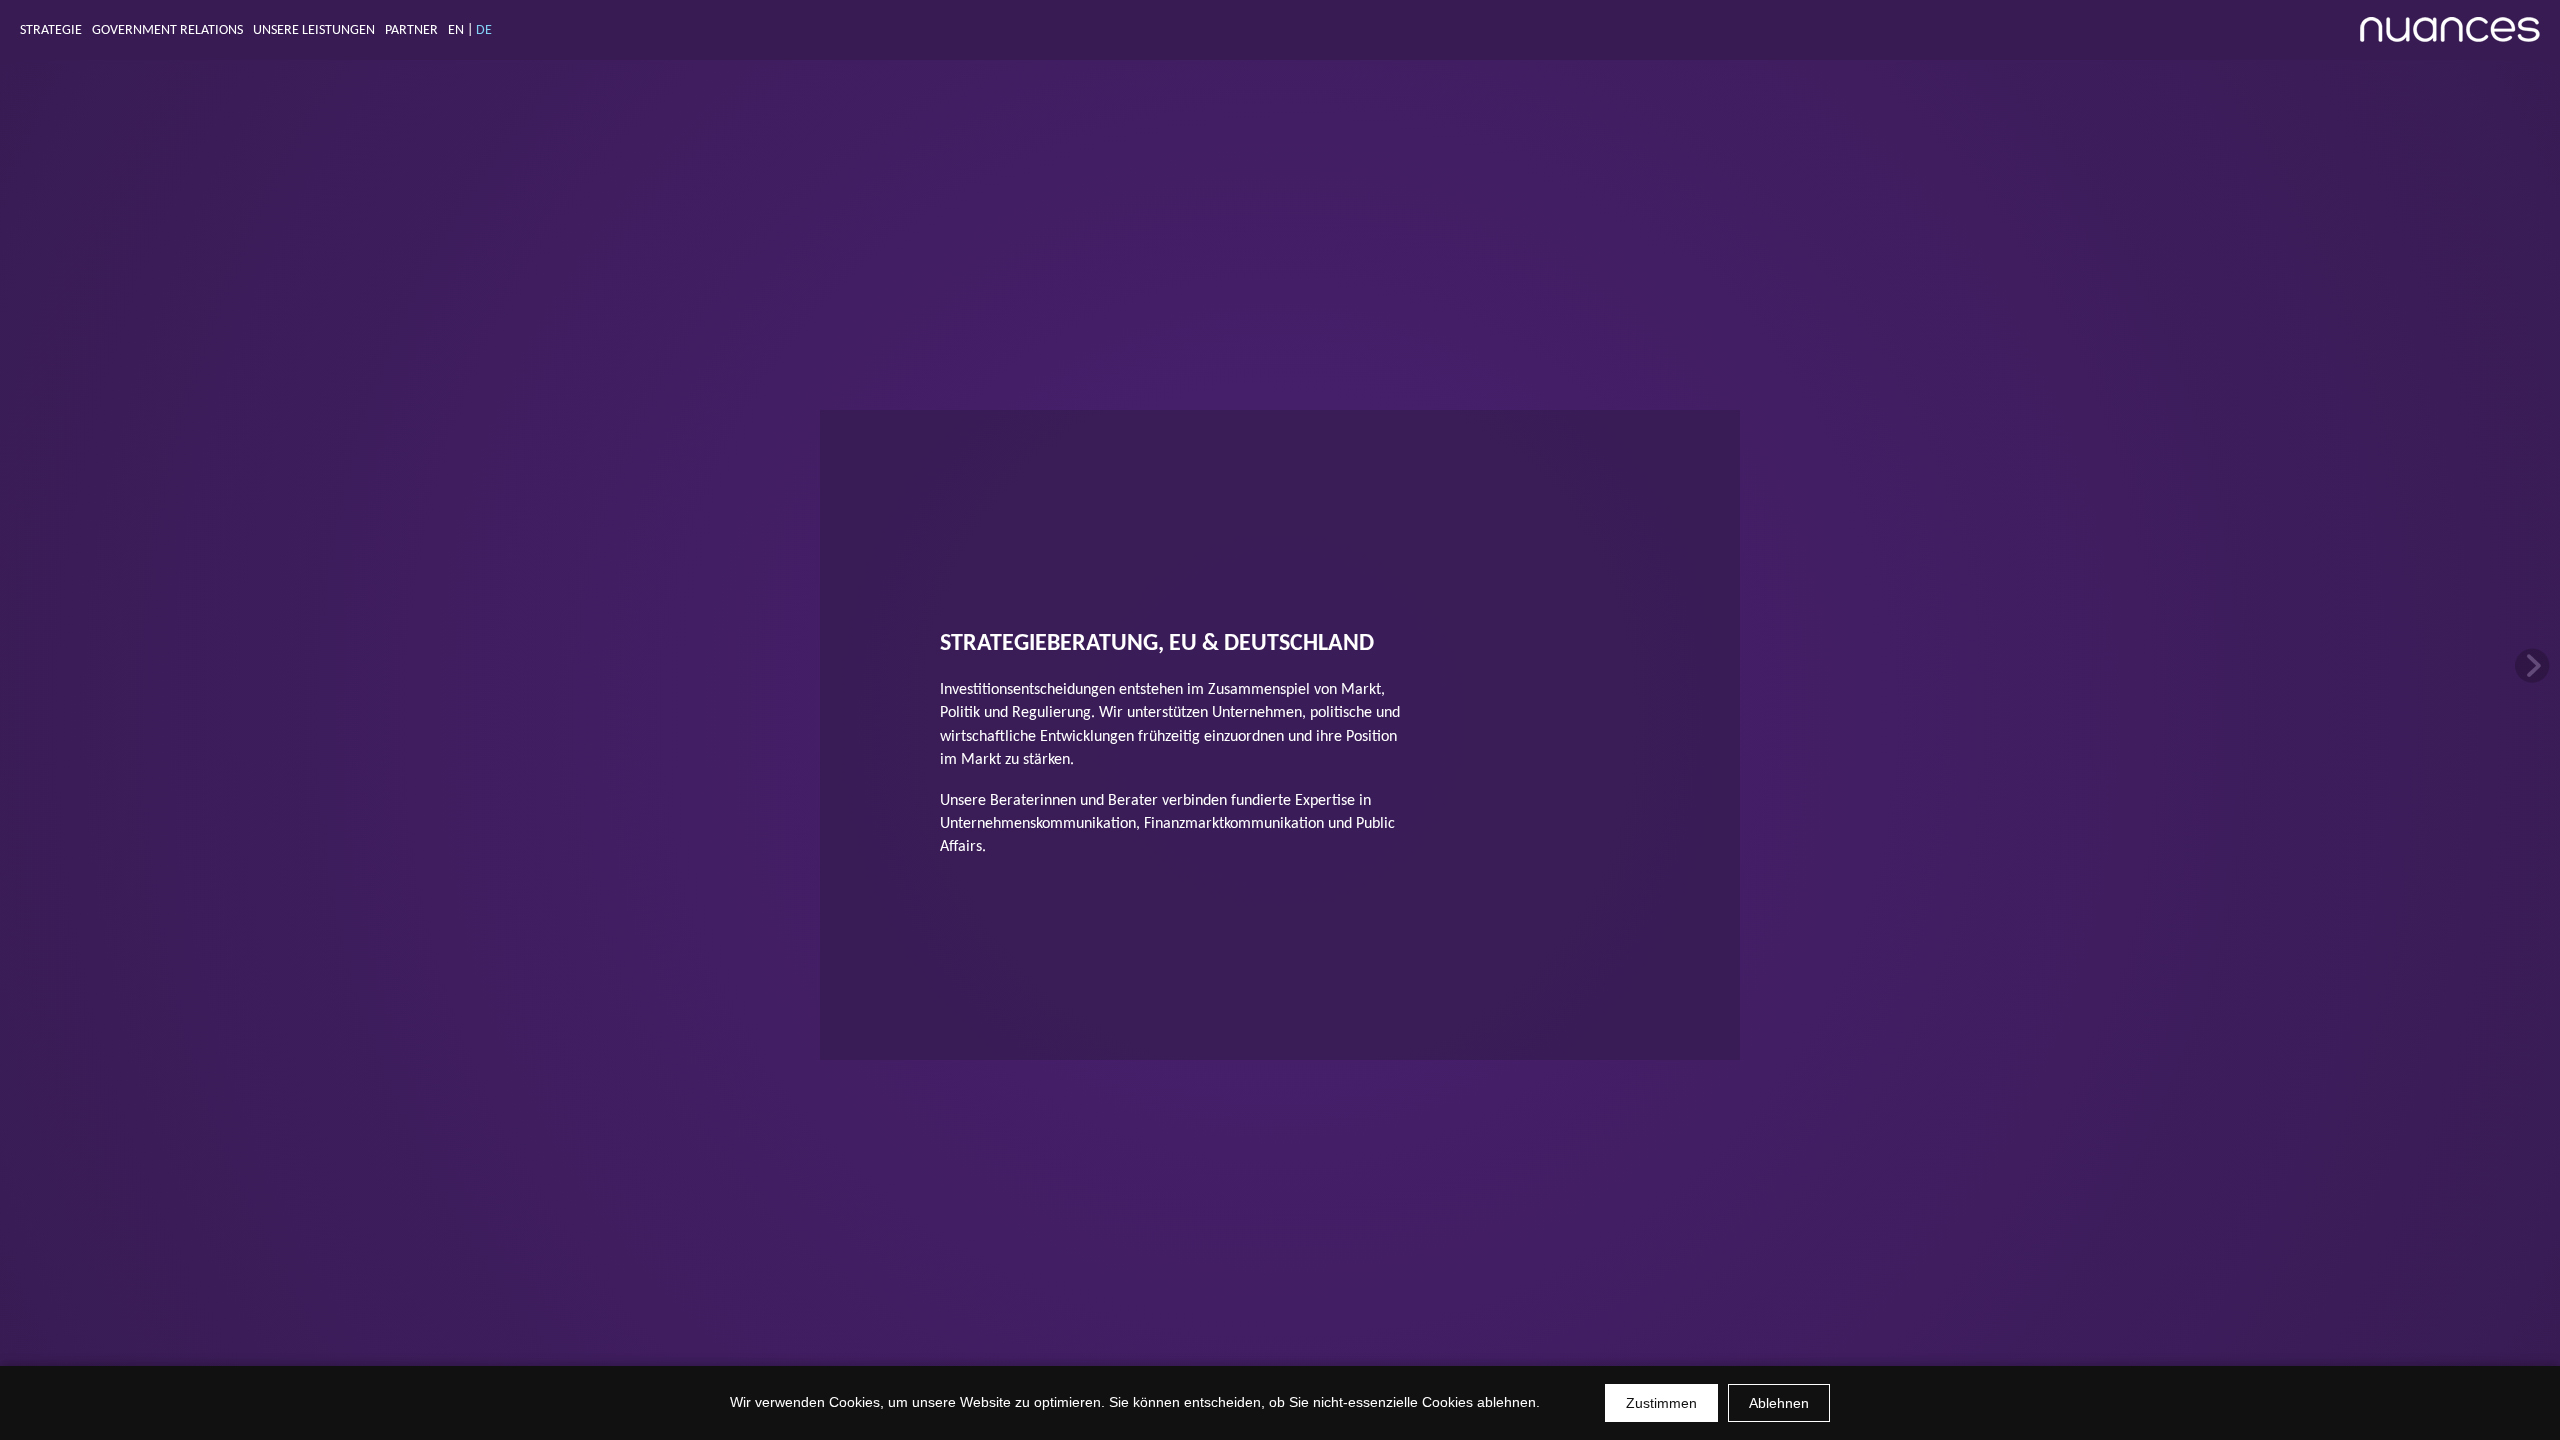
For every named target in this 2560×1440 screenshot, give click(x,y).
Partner (411, 30)
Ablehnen (1779, 1403)
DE (484, 30)
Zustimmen (1661, 1403)
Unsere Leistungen (314, 30)
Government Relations (167, 30)
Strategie (51, 30)
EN (456, 30)
